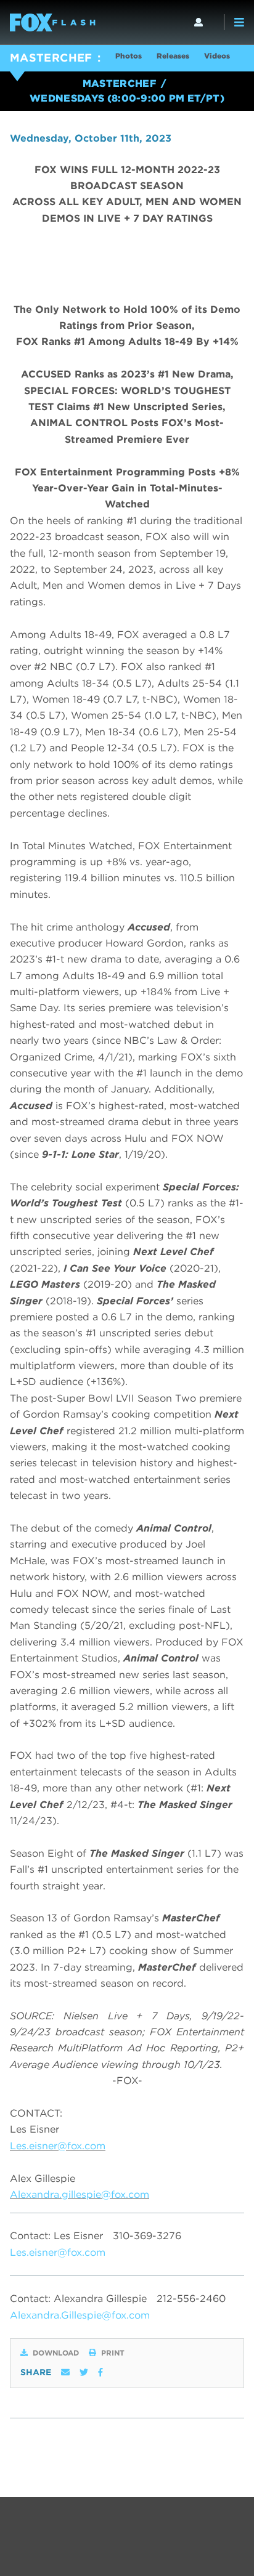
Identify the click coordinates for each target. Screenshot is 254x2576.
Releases (173, 56)
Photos (129, 56)
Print (113, 2353)
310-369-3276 (147, 2236)
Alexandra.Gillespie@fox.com (80, 2315)
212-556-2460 (191, 2299)
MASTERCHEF (51, 58)
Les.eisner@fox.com (58, 2146)
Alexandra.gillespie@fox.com (80, 2194)
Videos (217, 56)
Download (56, 2353)
